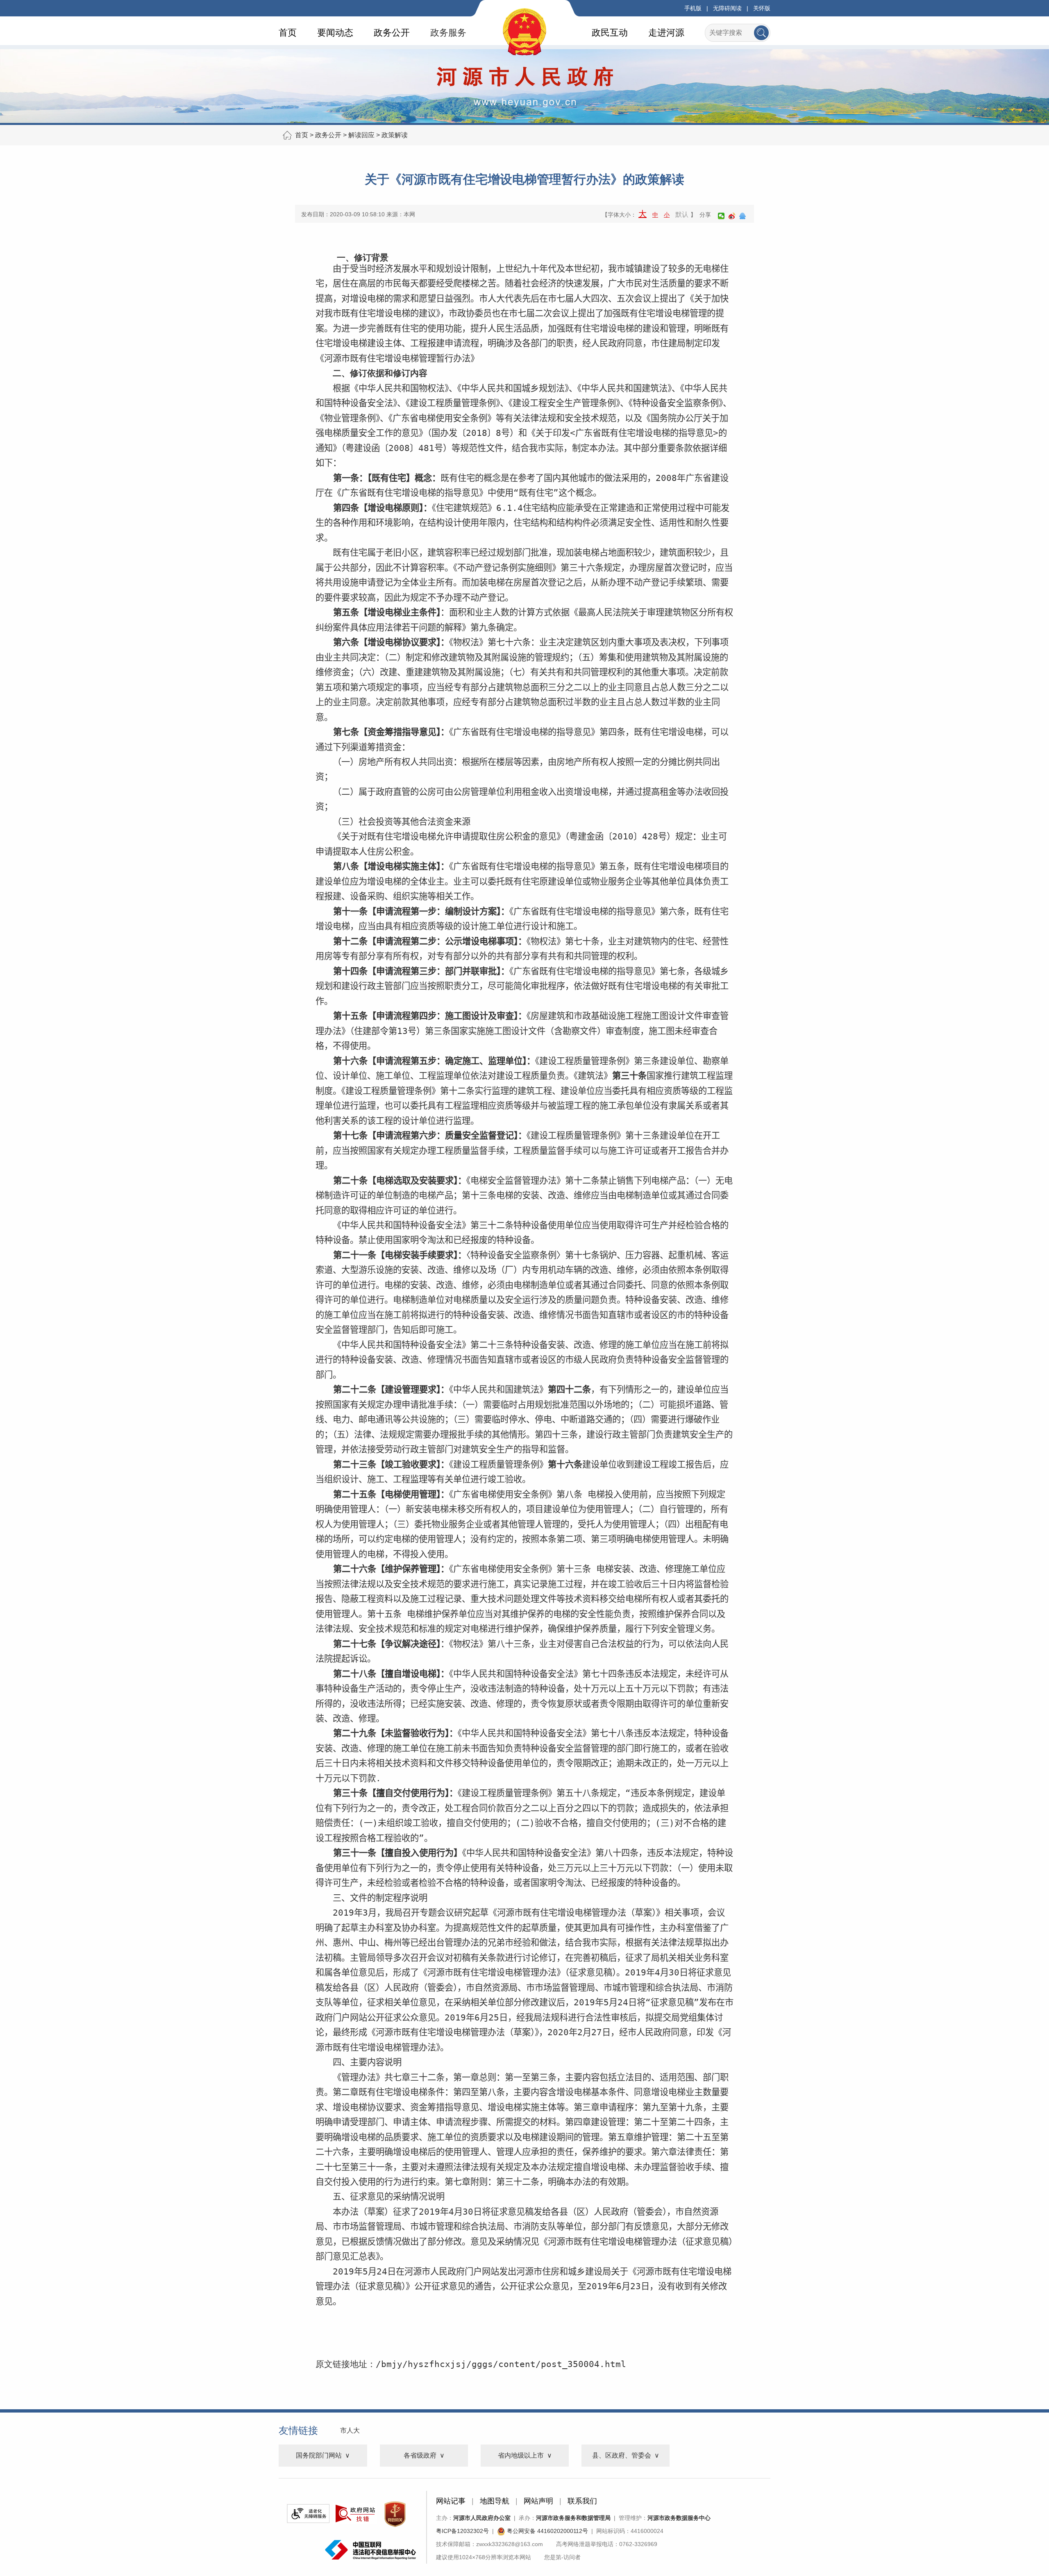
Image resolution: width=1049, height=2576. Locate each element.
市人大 (350, 2430)
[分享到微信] (721, 216)
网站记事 (451, 2501)
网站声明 (538, 2501)
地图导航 (495, 2501)
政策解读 (395, 135)
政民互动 (610, 33)
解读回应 (361, 135)
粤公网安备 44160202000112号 (547, 2531)
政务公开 (392, 33)
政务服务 (448, 33)
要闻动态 (335, 33)
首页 (288, 33)
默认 (682, 214)
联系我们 (582, 2501)
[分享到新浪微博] (732, 216)
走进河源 (666, 33)
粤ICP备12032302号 (462, 2531)
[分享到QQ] (742, 216)
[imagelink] (308, 2514)
